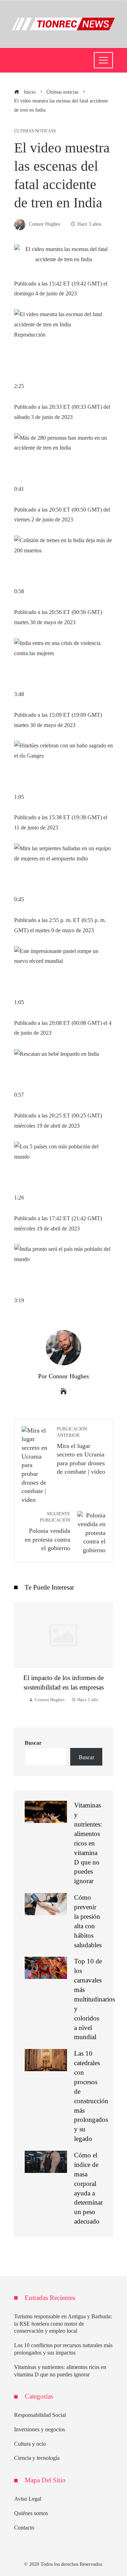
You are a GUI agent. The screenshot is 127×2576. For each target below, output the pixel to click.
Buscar (33, 1743)
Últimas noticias (35, 131)
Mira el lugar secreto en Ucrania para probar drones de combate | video (81, 1451)
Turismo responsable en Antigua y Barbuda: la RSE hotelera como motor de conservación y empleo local (63, 2324)
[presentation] (21, 1658)
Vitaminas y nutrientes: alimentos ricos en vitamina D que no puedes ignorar (88, 1843)
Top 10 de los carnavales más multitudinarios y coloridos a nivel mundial (95, 1999)
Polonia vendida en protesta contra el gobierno (47, 1531)
